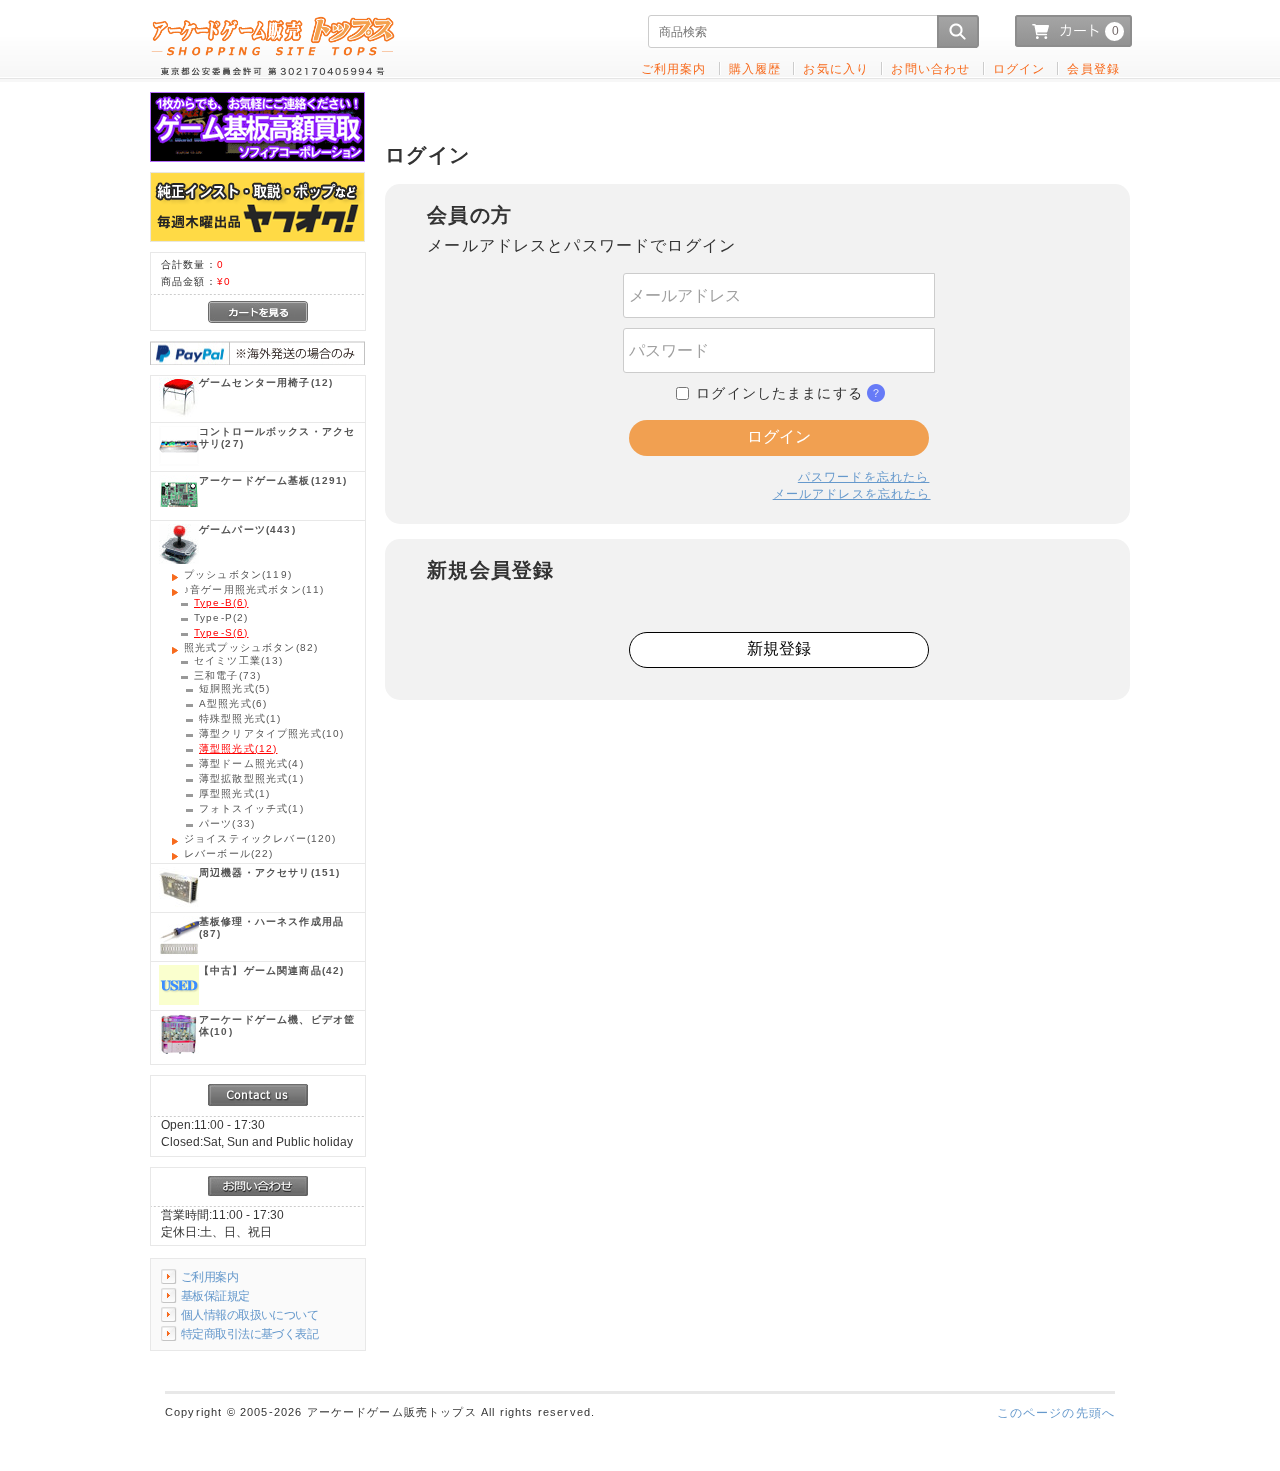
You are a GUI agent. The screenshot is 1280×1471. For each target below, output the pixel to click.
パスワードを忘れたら (864, 476)
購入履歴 (755, 68)
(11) (254, 589)
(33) (227, 823)
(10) (271, 733)
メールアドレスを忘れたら (852, 493)
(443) (247, 529)
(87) (271, 927)
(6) (221, 602)
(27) (277, 437)
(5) (234, 688)
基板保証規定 (215, 1295)
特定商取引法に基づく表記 (249, 1333)
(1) (240, 718)
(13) (239, 660)
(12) (266, 382)
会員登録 (1093, 68)
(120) (260, 838)
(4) (251, 763)
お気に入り (836, 68)
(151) (269, 872)
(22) (229, 853)
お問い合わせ (930, 68)
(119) (238, 574)
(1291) (273, 480)
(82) (251, 647)
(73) (227, 675)
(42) (271, 970)
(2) (221, 617)
